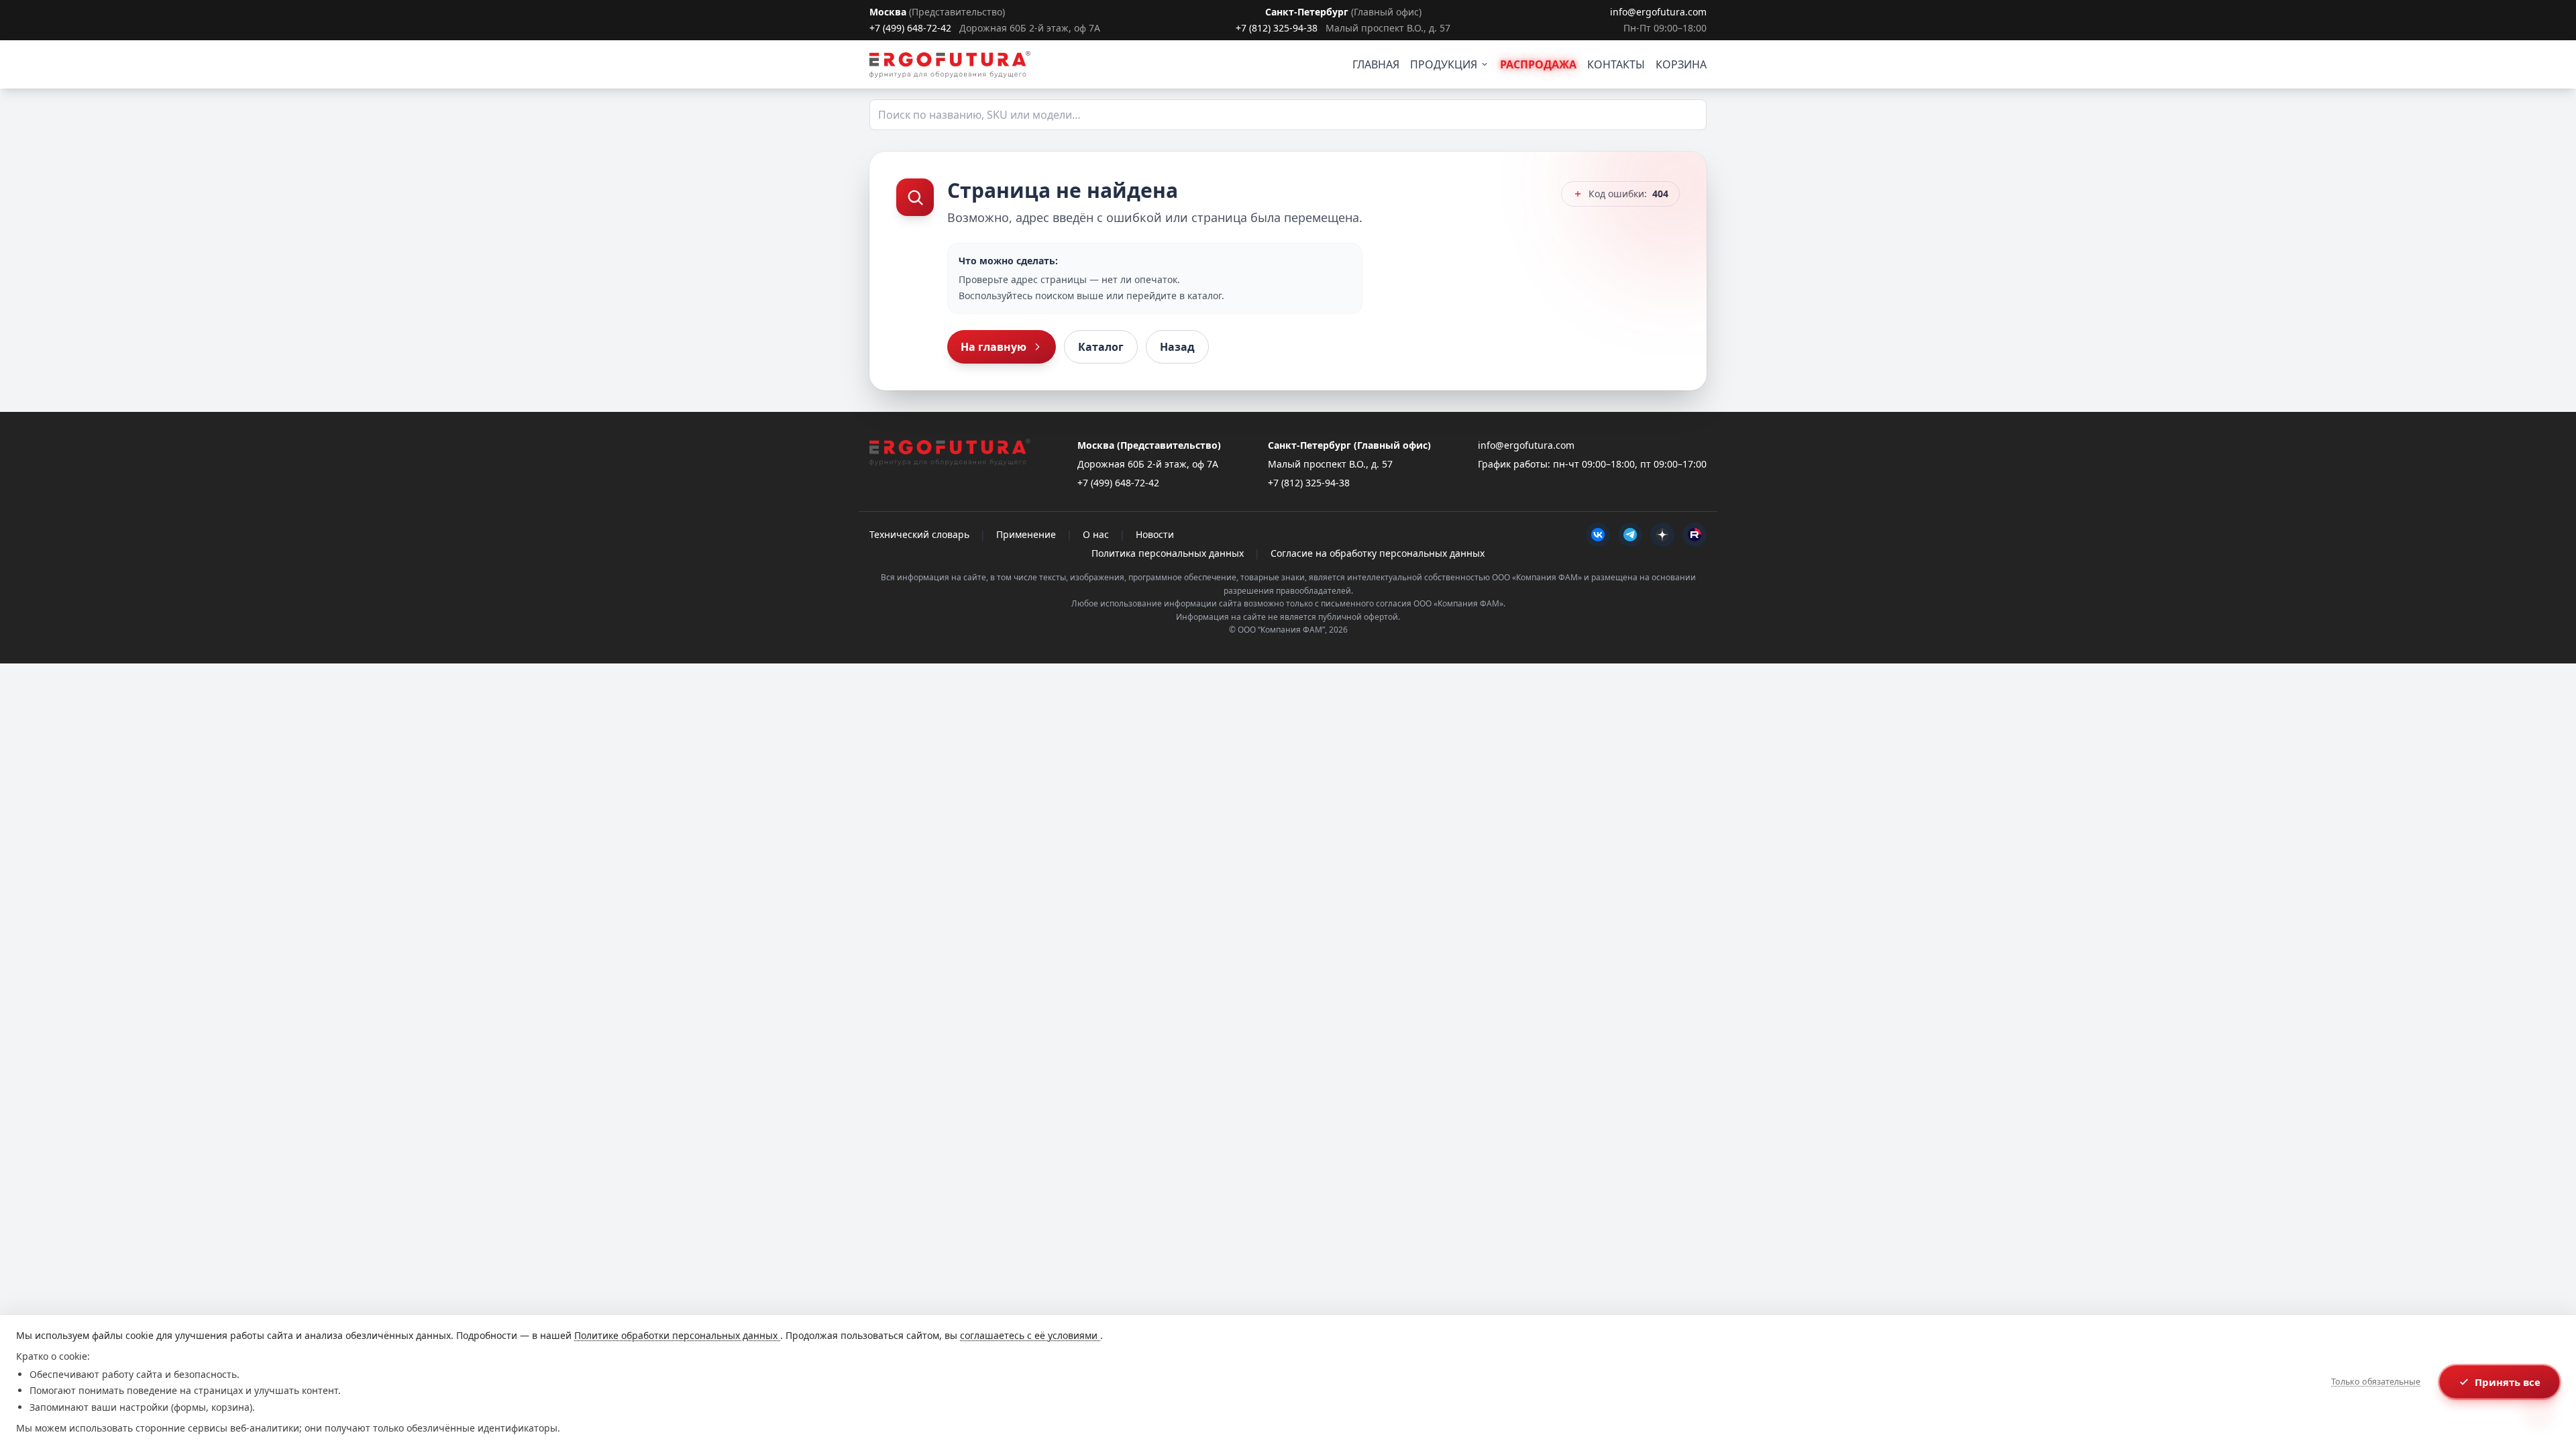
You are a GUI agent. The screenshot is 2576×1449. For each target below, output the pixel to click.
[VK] (1598, 535)
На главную (994, 347)
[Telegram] (1630, 535)
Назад (1177, 347)
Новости (1155, 534)
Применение (1026, 534)
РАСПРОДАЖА (1538, 64)
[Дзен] (1662, 535)
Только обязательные (2376, 1382)
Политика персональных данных (1168, 553)
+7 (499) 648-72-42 (910, 28)
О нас (1096, 534)
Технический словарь (919, 534)
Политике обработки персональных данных (677, 1335)
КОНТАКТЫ (1616, 64)
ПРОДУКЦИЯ (1444, 64)
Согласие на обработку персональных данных (1378, 553)
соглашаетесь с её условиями (1030, 1335)
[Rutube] (1695, 535)
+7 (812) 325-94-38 (1277, 28)
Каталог (1101, 347)
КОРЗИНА (1681, 64)
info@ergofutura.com (1658, 12)
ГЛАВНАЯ (1376, 64)
